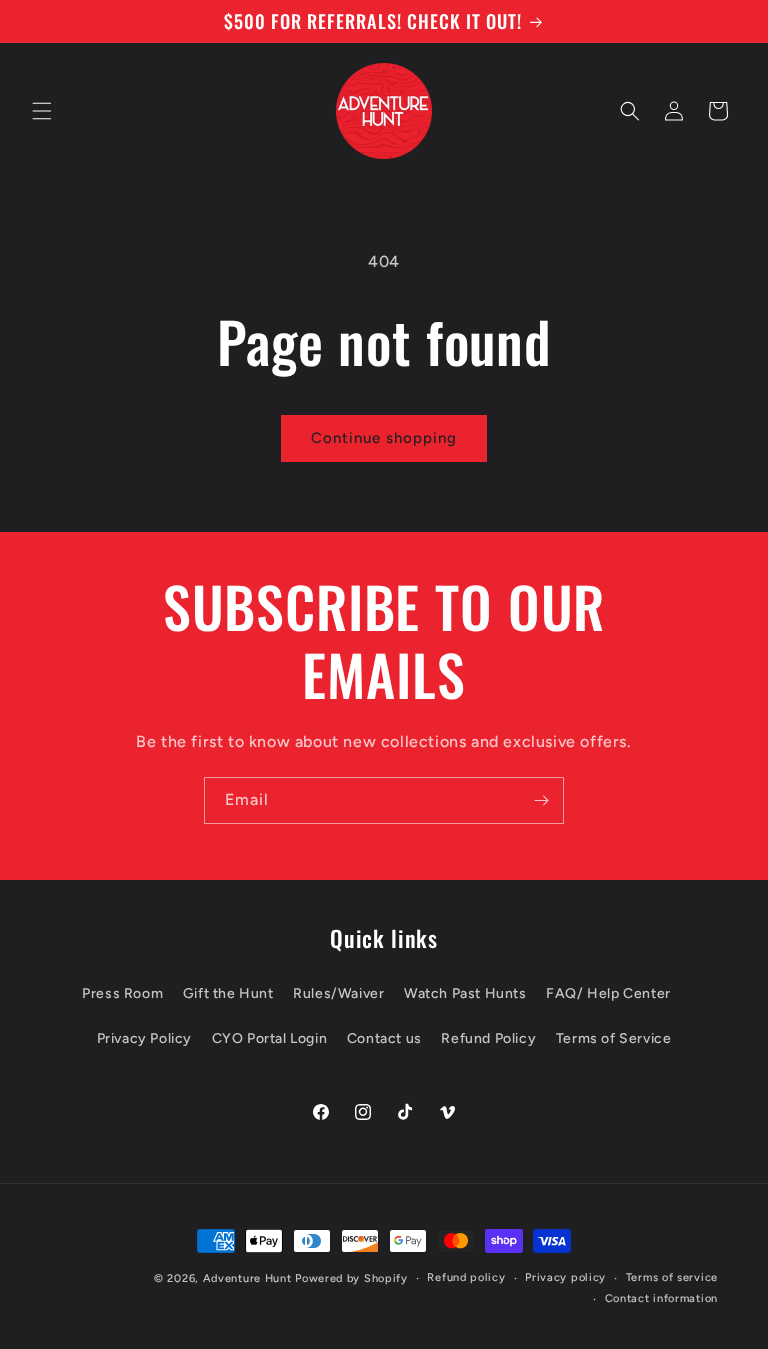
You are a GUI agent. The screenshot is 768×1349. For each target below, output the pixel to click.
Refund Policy (488, 1038)
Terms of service (672, 1277)
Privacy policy (565, 1277)
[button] (42, 111)
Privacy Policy (144, 1038)
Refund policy (466, 1277)
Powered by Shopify (351, 1278)
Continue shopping (384, 438)
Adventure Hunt (247, 1278)
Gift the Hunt (228, 993)
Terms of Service (614, 1038)
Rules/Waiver (338, 993)
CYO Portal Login (270, 1038)
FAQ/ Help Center (608, 993)
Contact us (384, 1038)
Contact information (661, 1298)
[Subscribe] (541, 800)
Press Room (122, 993)
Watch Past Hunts (465, 993)
